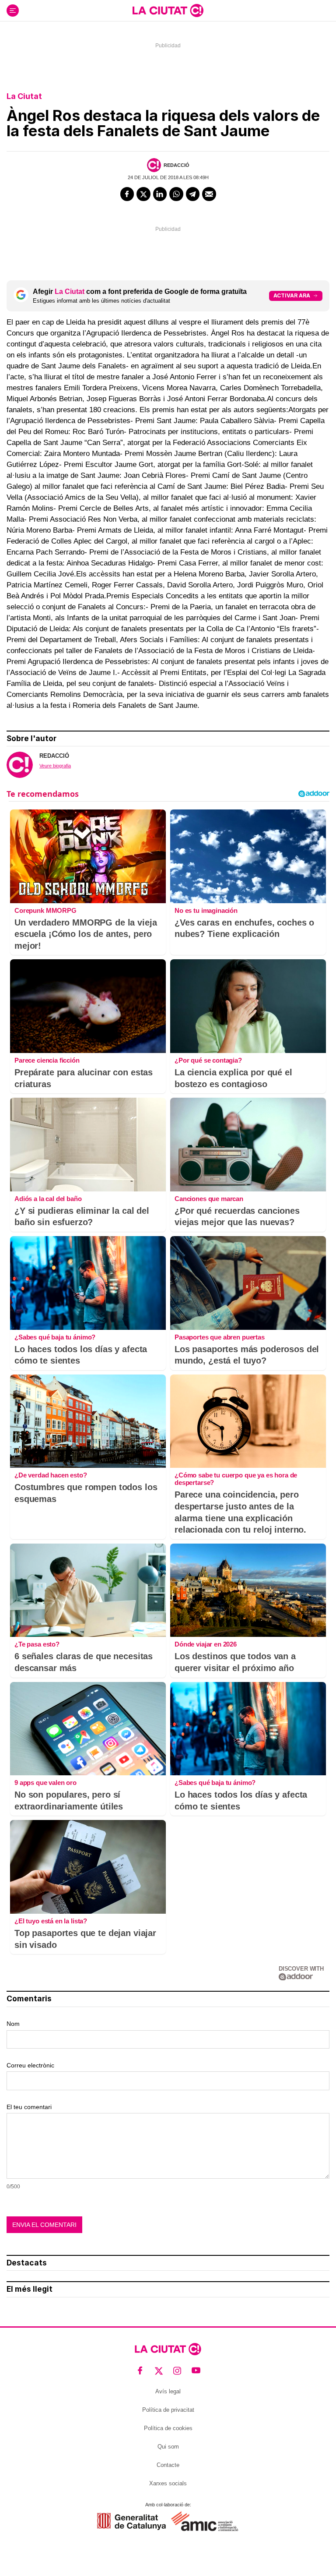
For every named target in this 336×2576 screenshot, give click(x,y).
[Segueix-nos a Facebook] (140, 2371)
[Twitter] (143, 194)
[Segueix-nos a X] (159, 2371)
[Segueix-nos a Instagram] (177, 2371)
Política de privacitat (168, 2410)
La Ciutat (24, 96)
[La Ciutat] (168, 11)
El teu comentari (29, 2107)
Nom (13, 2024)
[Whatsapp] (176, 194)
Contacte (168, 2465)
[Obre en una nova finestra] (131, 2521)
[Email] (209, 194)
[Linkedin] (160, 194)
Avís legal (168, 2391)
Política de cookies (168, 2428)
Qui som (168, 2447)
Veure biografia (55, 766)
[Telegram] (193, 194)
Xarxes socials (168, 2483)
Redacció (177, 165)
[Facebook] (127, 194)
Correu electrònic (30, 2065)
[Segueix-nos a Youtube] (196, 2371)
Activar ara (292, 295)
